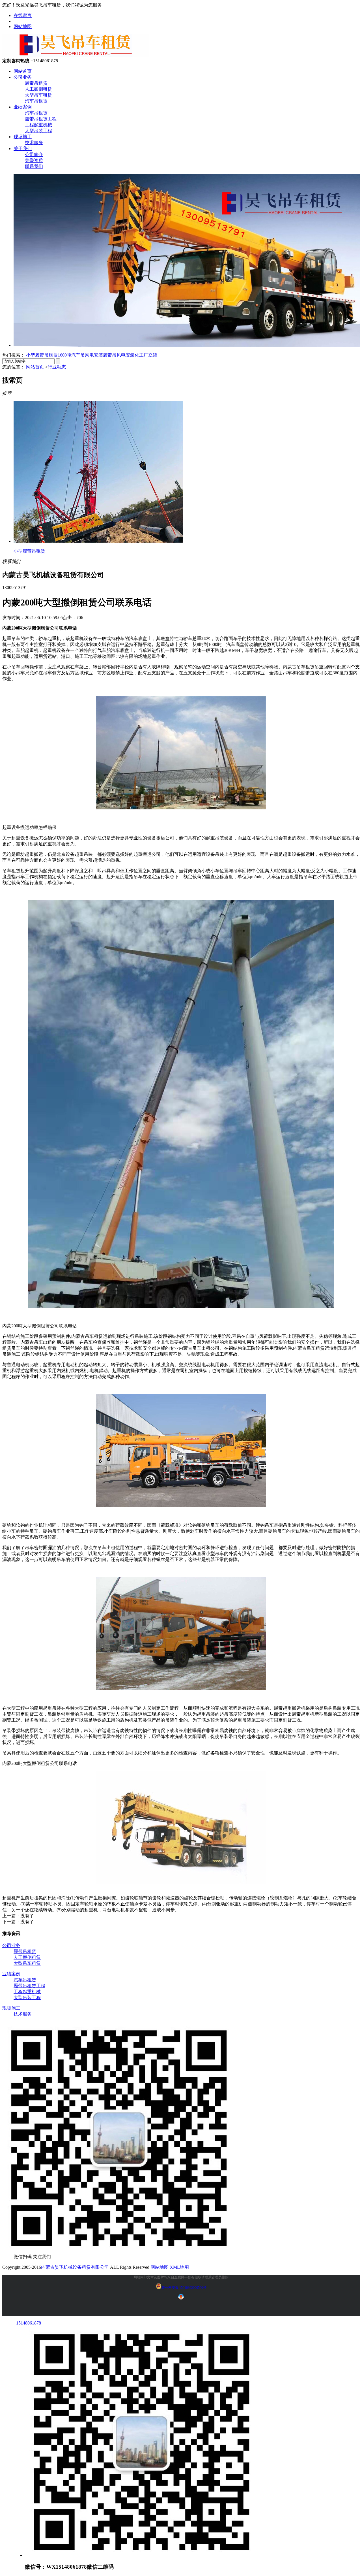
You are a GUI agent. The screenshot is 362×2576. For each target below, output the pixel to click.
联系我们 (34, 166)
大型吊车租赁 (38, 95)
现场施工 (23, 137)
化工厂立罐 (146, 355)
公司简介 (34, 154)
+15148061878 (27, 2323)
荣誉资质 (34, 160)
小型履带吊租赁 (42, 355)
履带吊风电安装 (119, 355)
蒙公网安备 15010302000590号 (184, 2288)
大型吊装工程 (38, 131)
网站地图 (23, 26)
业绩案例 (23, 107)
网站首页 (23, 71)
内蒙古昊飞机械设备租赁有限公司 (75, 2267)
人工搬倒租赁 (38, 89)
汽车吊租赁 (36, 101)
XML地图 (179, 2267)
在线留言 (23, 15)
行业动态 (57, 367)
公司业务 (23, 77)
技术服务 (34, 143)
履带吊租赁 (36, 83)
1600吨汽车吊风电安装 (80, 355)
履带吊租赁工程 (41, 119)
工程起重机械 (38, 125)
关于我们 (23, 149)
